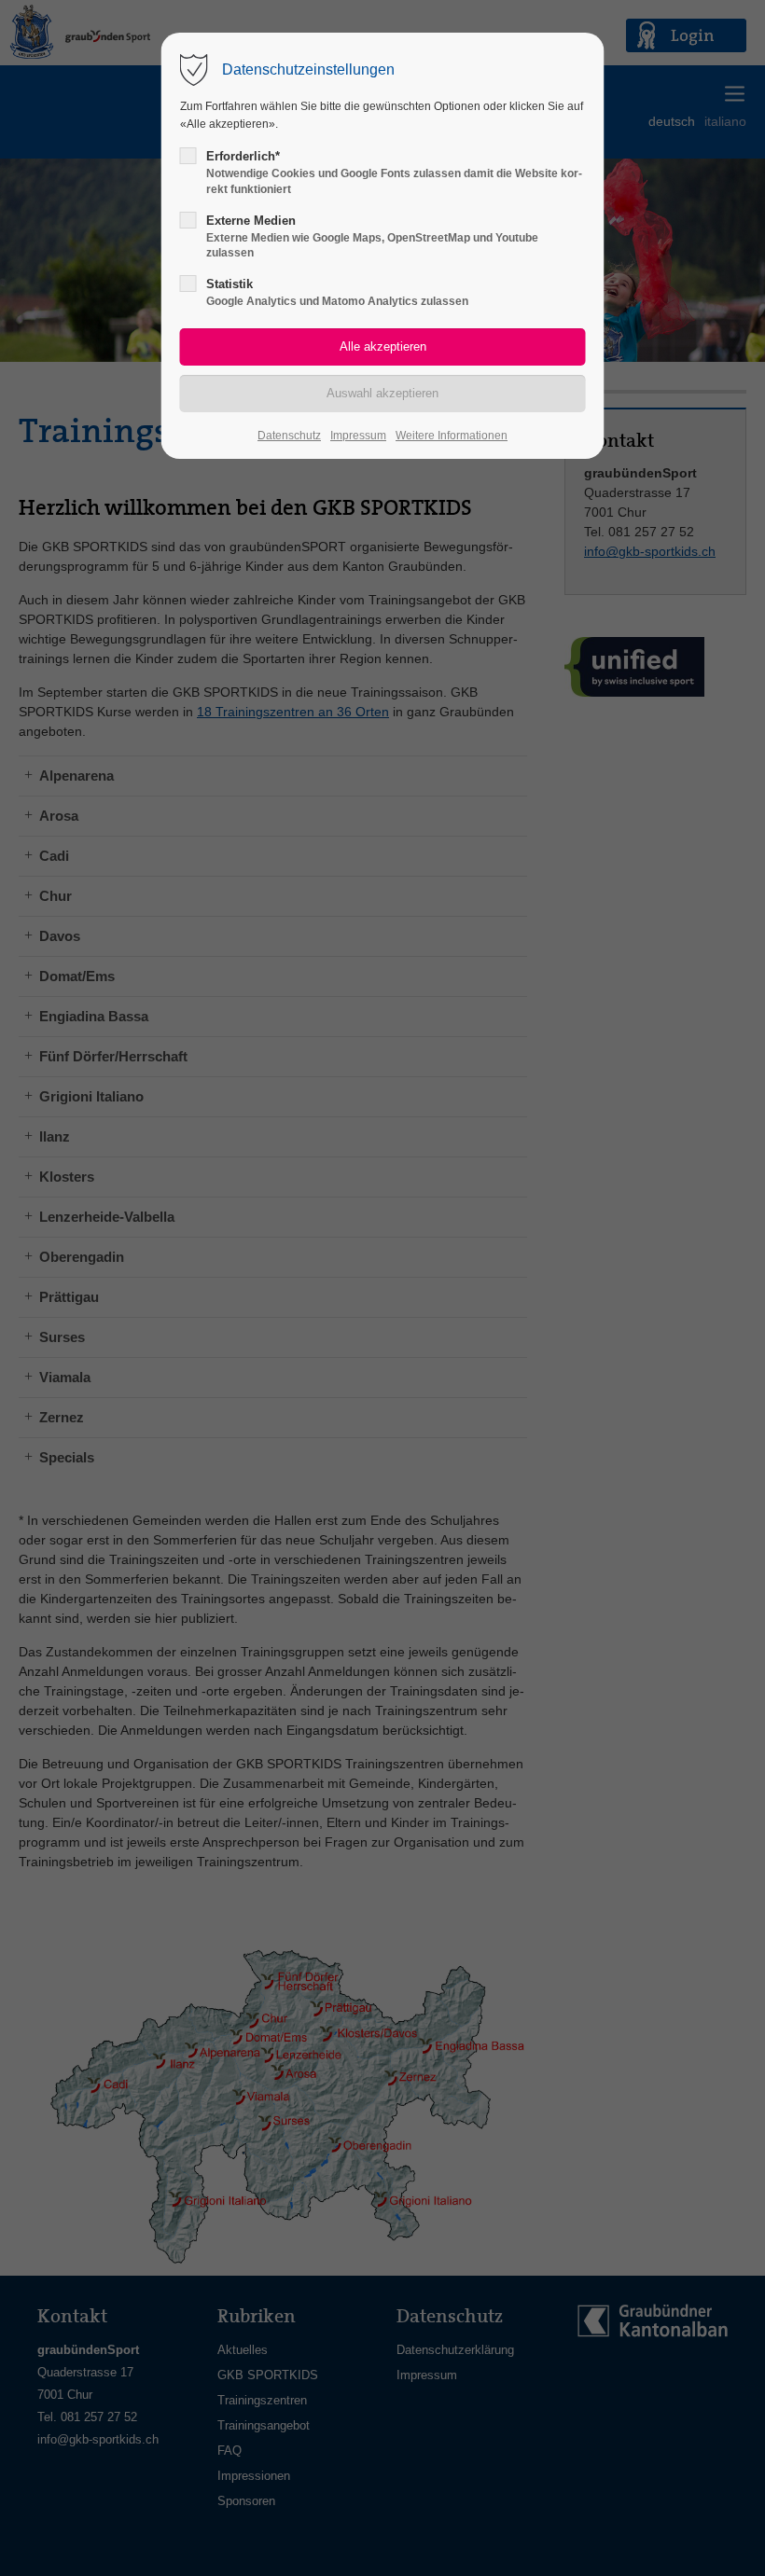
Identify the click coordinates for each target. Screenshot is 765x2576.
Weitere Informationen (452, 436)
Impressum (358, 436)
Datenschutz (289, 436)
